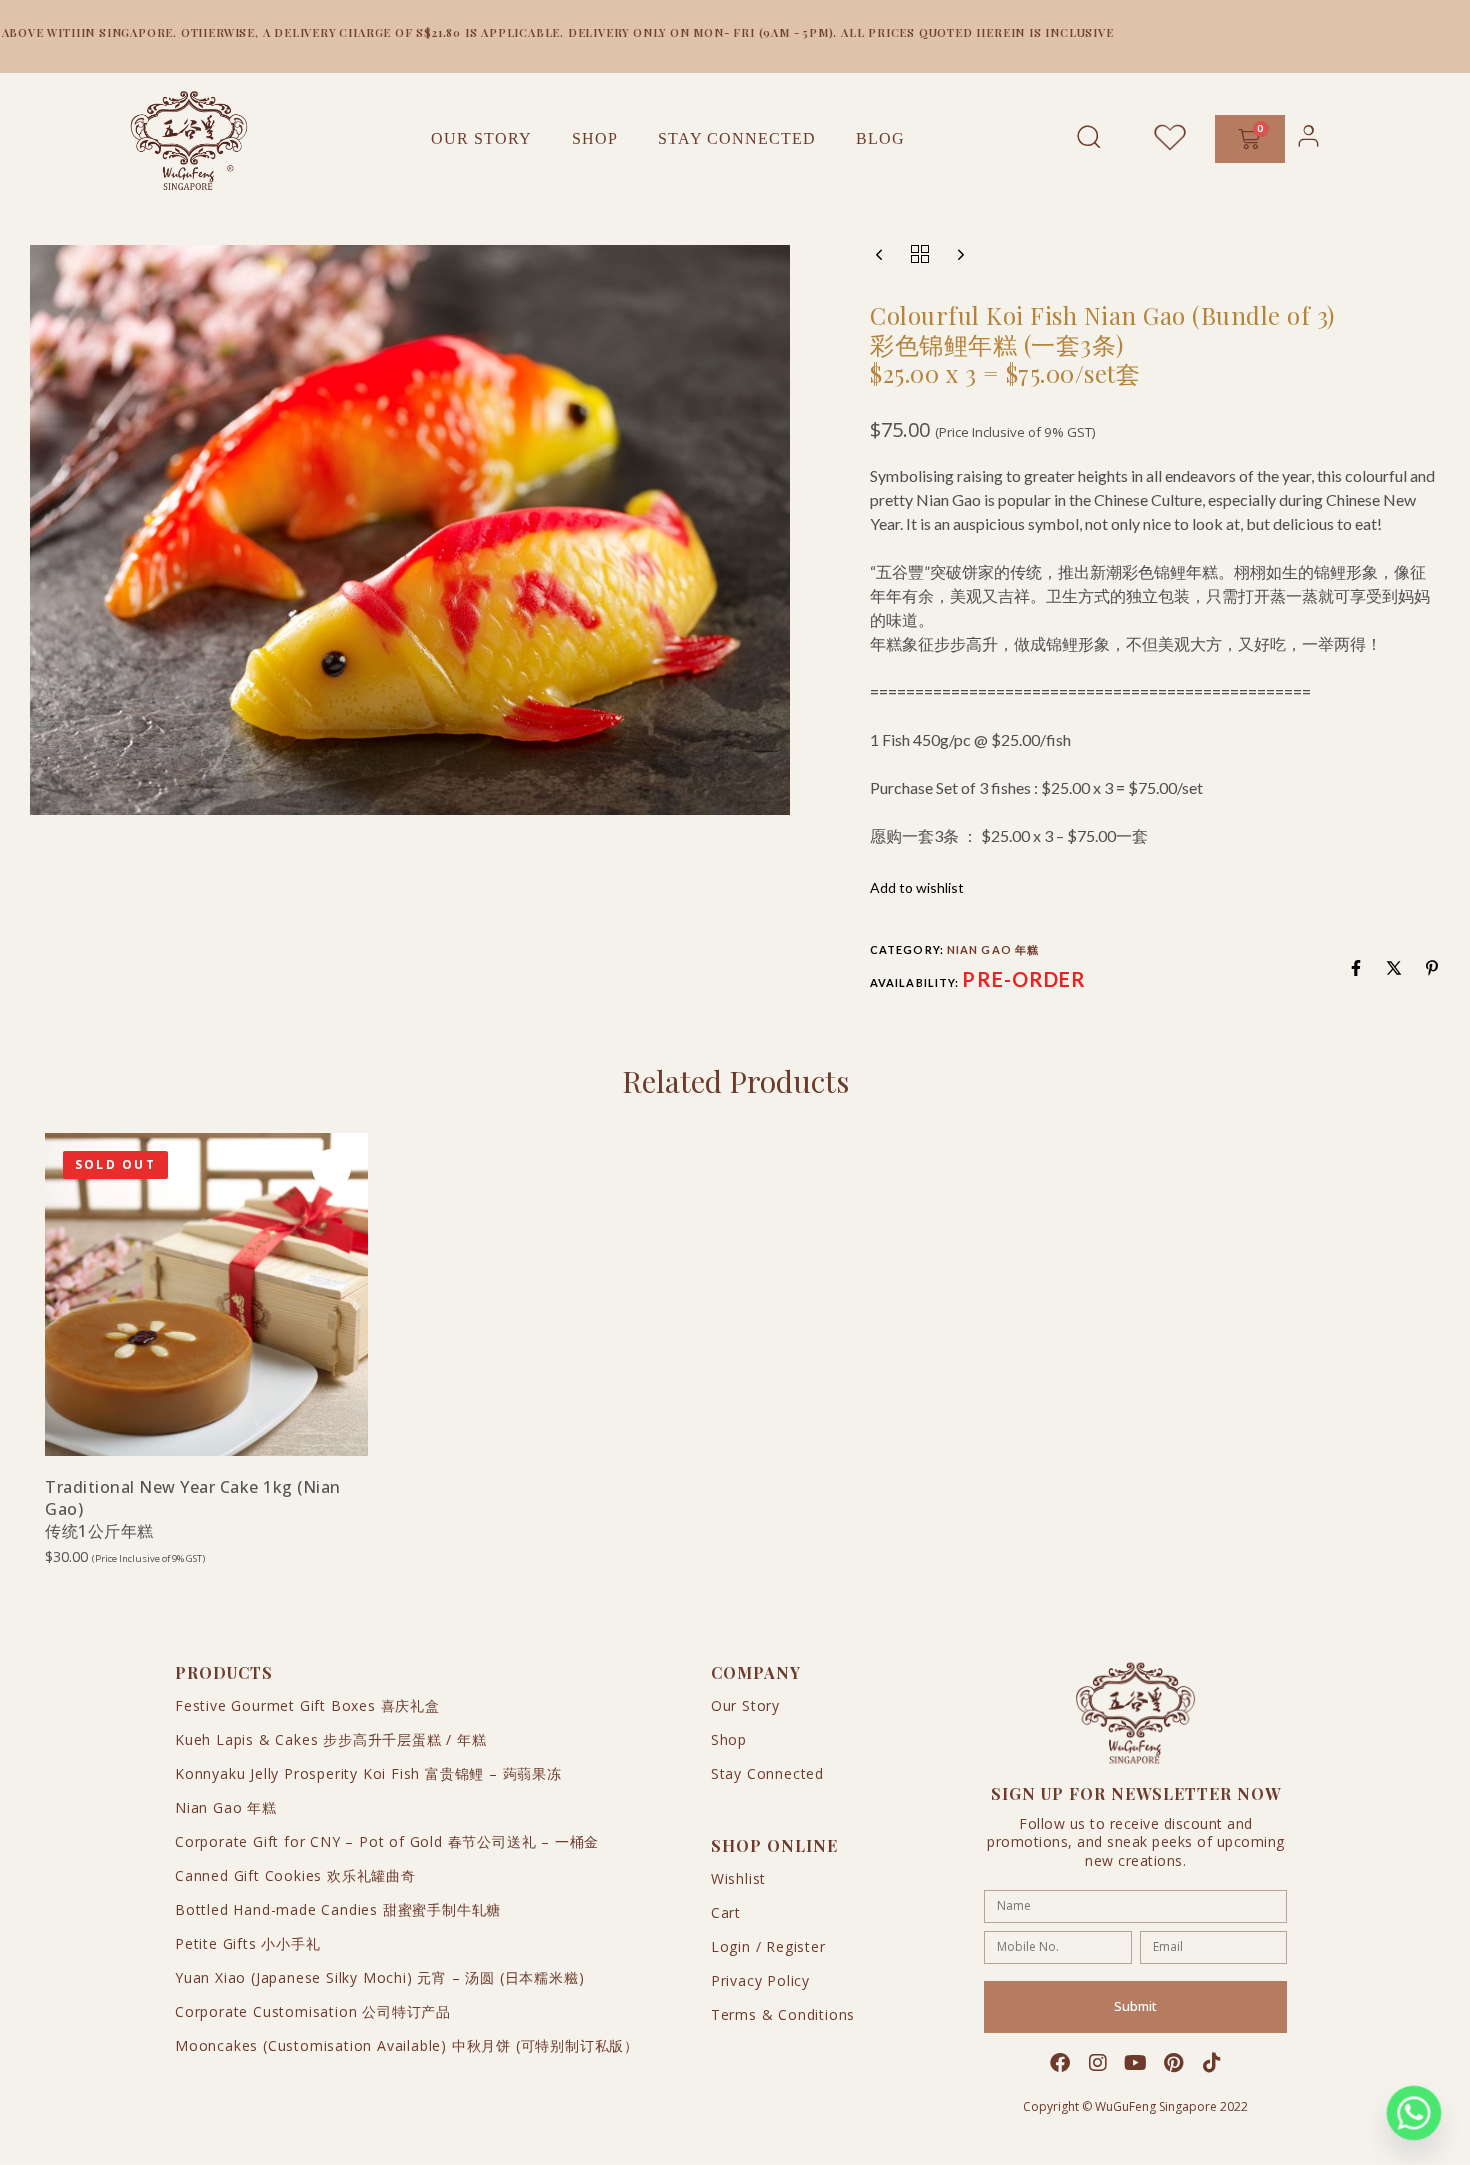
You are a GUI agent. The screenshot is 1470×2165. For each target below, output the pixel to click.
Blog (880, 138)
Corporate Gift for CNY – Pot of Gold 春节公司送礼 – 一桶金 (387, 1841)
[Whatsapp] (1414, 2113)
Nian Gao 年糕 (993, 949)
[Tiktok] (1212, 2063)
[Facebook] (1060, 2063)
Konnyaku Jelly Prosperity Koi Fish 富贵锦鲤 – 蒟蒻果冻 (368, 1773)
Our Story (481, 138)
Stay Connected (737, 138)
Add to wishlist (917, 887)
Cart (726, 1912)
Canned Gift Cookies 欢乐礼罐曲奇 (295, 1875)
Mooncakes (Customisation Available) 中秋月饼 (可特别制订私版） (407, 2045)
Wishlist (738, 1878)
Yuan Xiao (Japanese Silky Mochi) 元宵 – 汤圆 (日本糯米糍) (379, 1977)
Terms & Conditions (783, 2014)
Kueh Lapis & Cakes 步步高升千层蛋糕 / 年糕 (331, 1739)
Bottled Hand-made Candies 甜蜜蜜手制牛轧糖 (338, 1909)
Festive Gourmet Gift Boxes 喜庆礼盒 (307, 1705)
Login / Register (768, 1946)
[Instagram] (1098, 2063)
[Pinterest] (1174, 2063)
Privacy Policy (760, 1980)
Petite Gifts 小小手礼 (248, 1943)
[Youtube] (1136, 2063)
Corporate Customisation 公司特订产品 (313, 2011)
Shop (595, 138)
